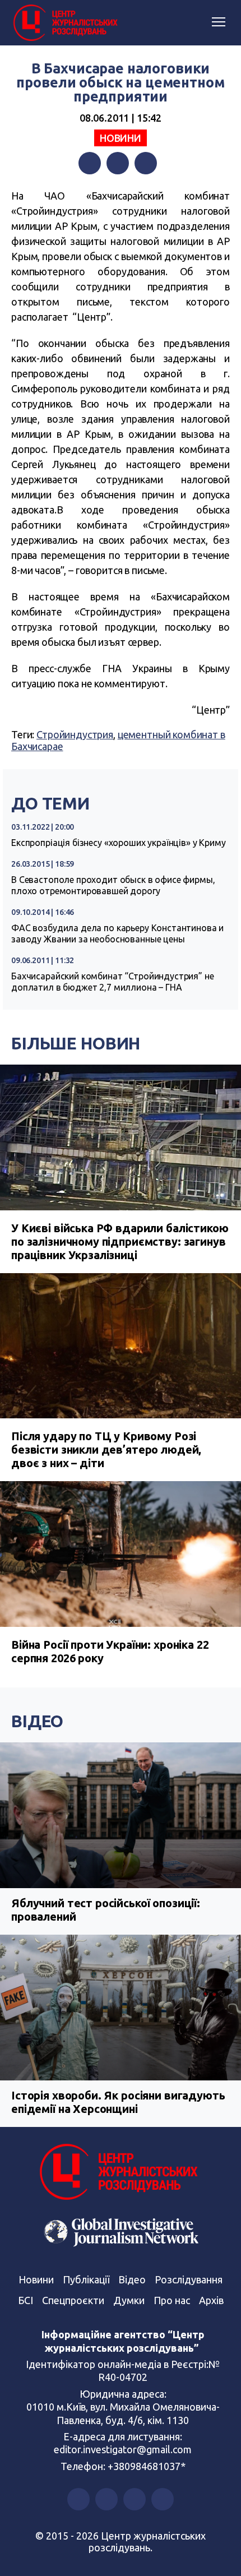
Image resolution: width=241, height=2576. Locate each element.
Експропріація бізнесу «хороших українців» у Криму (119, 843)
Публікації (86, 2279)
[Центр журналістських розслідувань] (64, 23)
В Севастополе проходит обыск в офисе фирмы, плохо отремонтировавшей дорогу (113, 885)
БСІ (26, 2300)
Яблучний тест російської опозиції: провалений (106, 1910)
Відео (37, 1721)
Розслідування (189, 2279)
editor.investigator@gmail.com (123, 2449)
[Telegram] (146, 163)
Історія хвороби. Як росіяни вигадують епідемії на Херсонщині (118, 2102)
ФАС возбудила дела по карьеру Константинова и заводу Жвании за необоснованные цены (117, 933)
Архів (211, 2300)
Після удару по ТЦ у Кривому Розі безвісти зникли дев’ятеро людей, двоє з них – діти (106, 1449)
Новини (121, 138)
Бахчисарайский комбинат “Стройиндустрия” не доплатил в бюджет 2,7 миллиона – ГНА (113, 982)
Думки (129, 2300)
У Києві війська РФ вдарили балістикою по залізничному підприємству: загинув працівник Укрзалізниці (120, 1241)
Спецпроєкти (73, 2300)
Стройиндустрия (75, 734)
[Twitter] (118, 163)
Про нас (172, 2300)
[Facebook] (90, 163)
